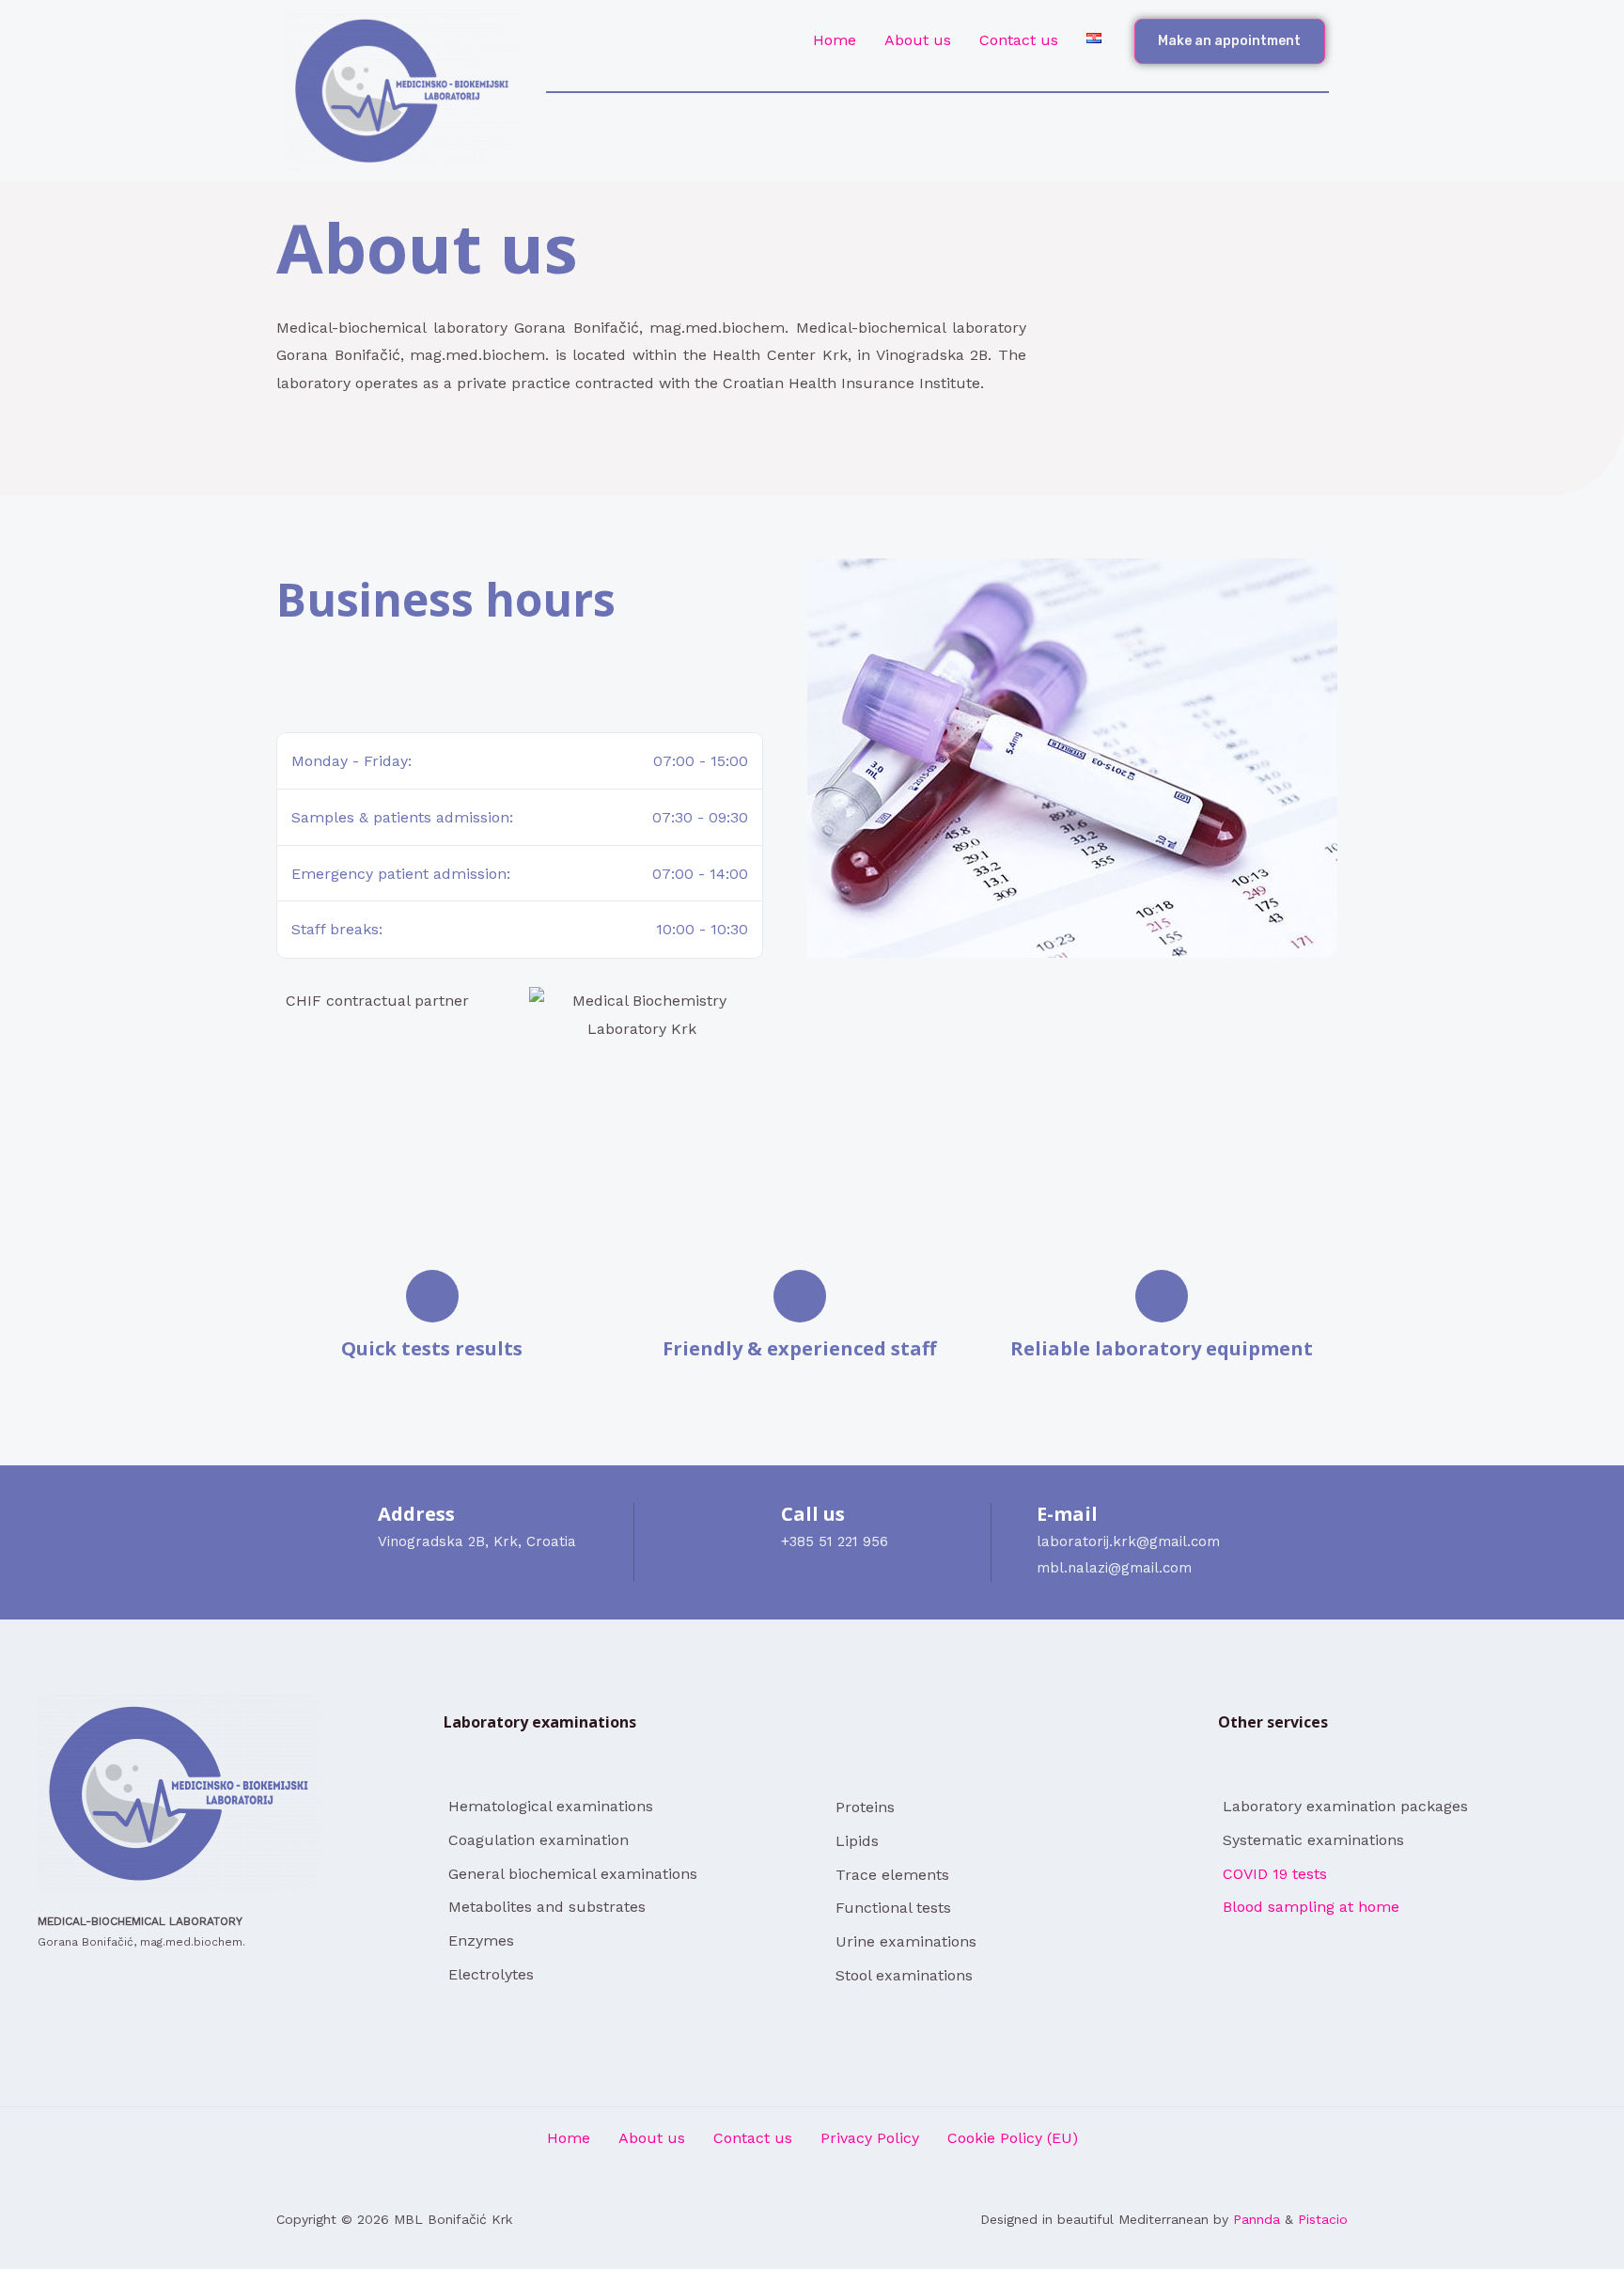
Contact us (1019, 40)
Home (835, 40)
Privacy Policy (870, 2138)
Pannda (1257, 2219)
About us (918, 40)
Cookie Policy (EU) (1013, 2138)
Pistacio (1323, 2219)
